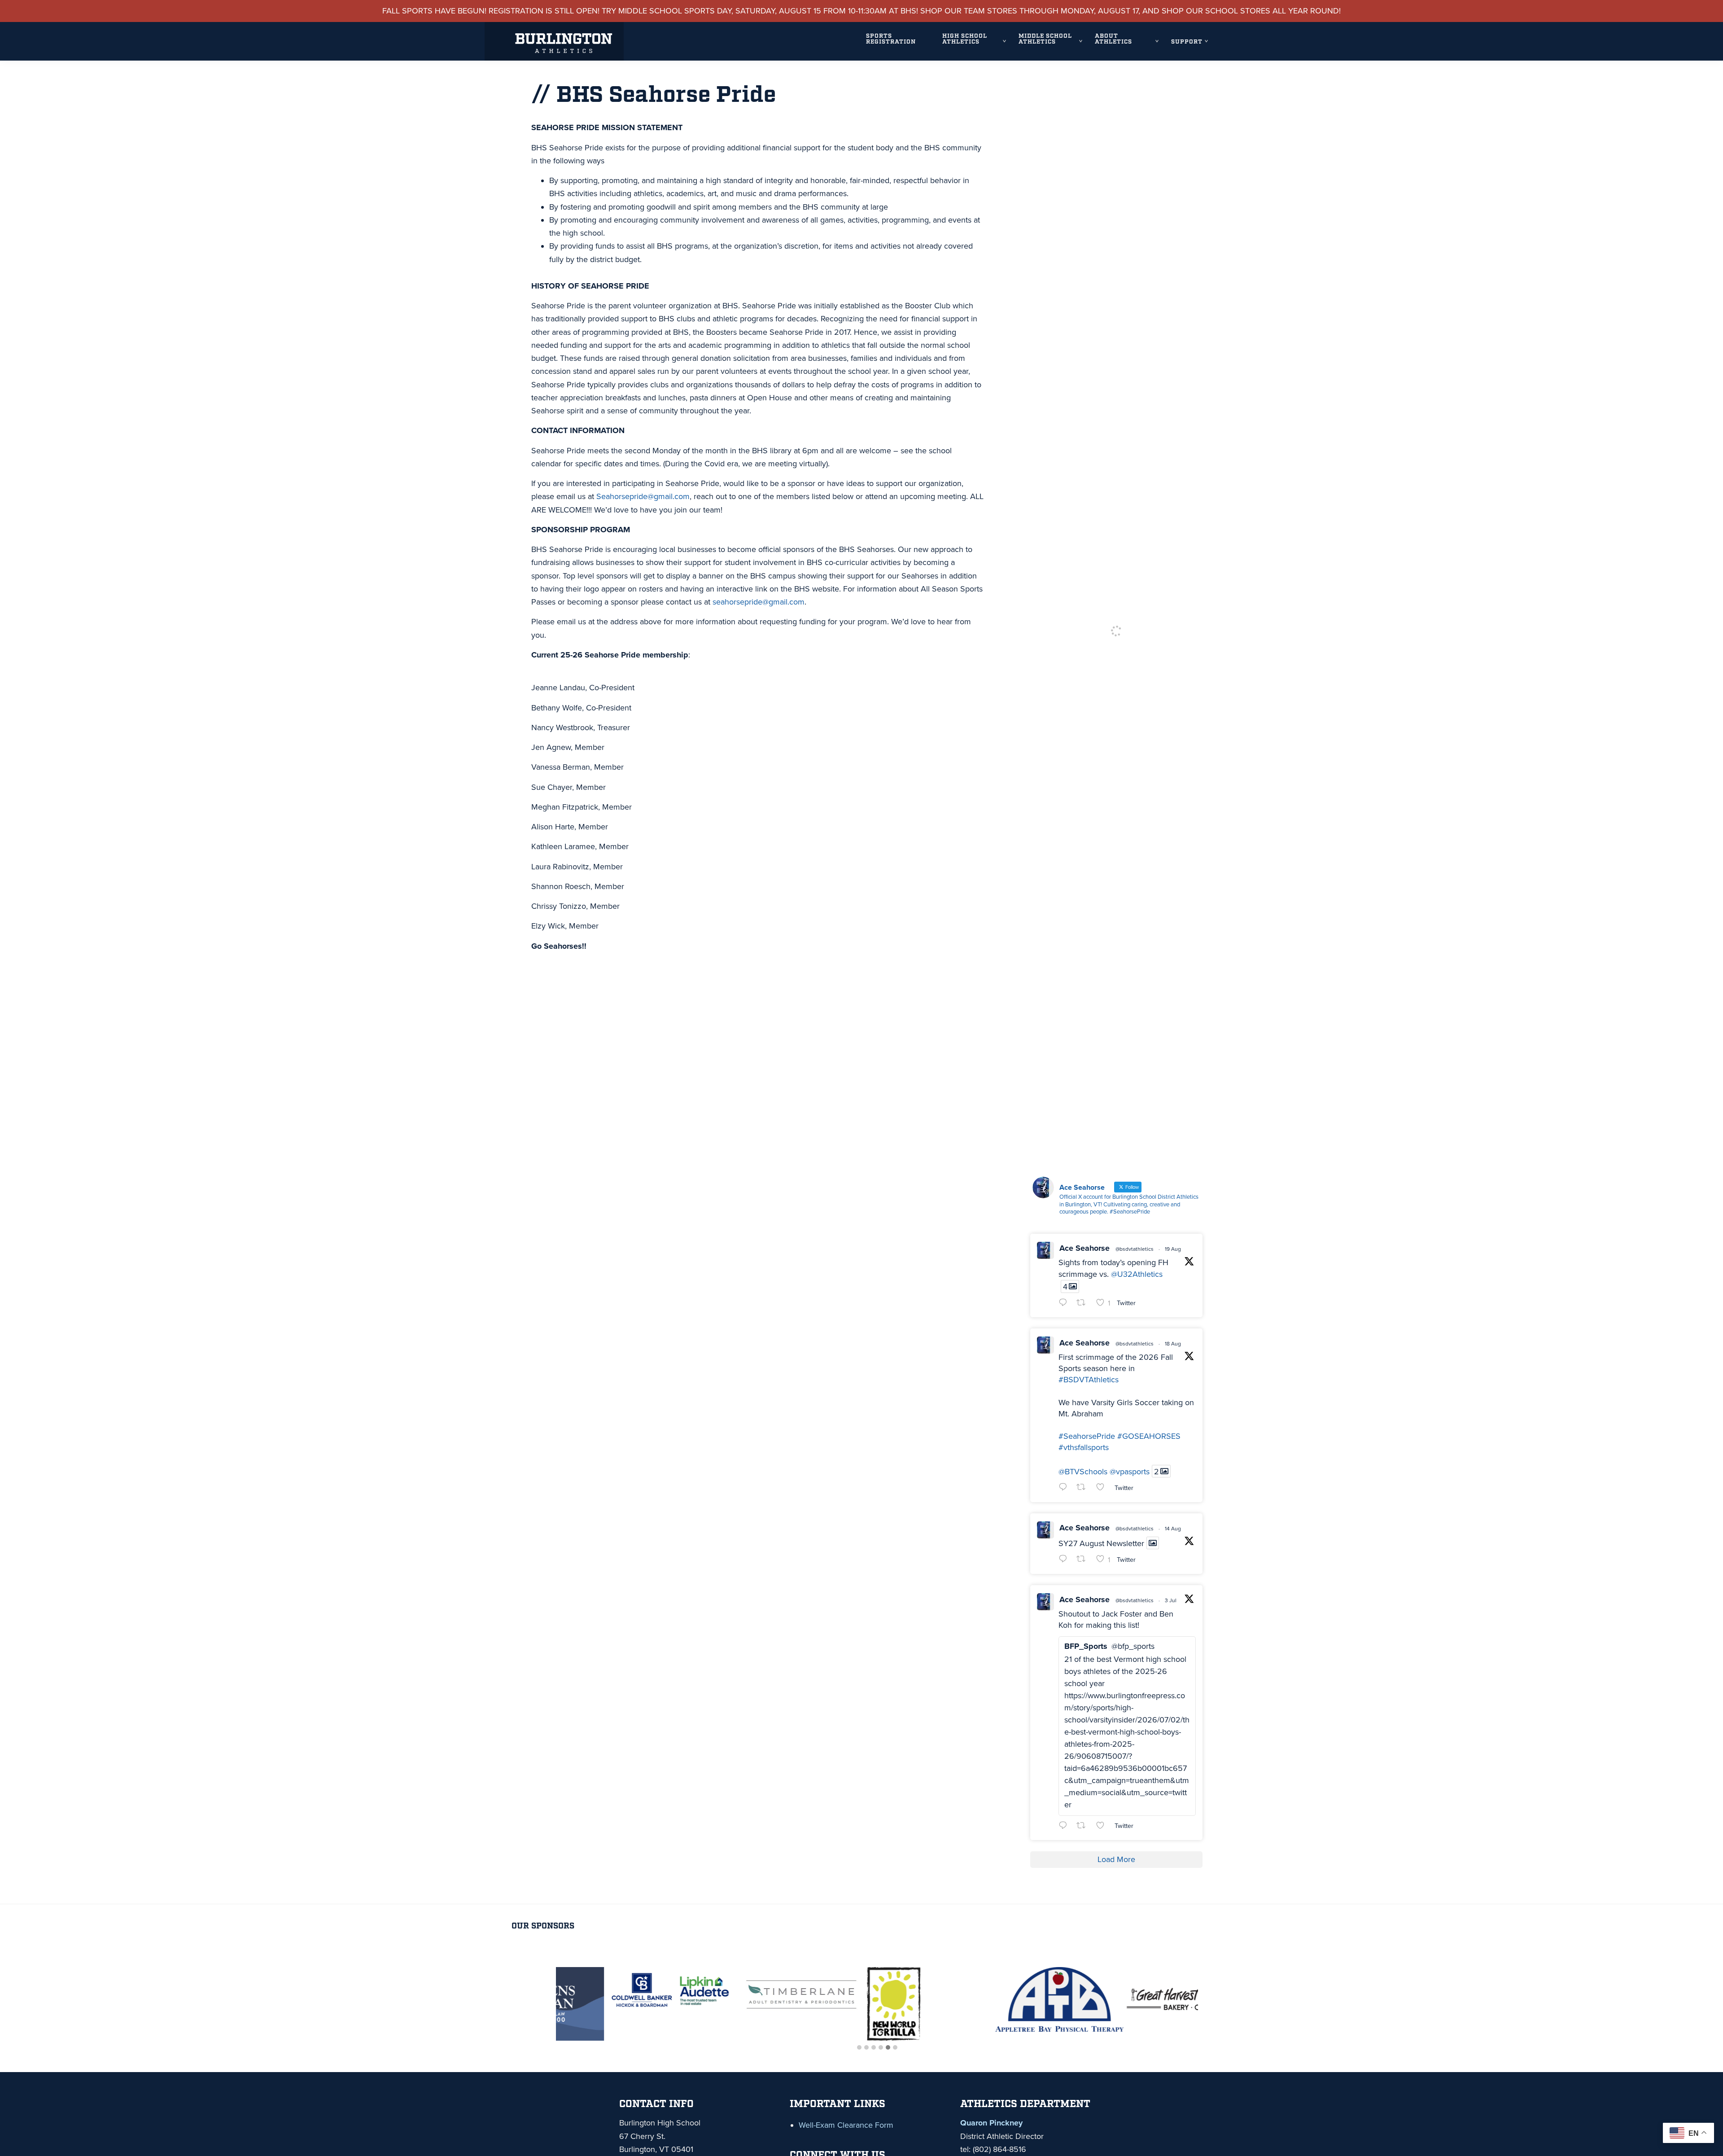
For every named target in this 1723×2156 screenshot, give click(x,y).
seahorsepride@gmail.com (759, 602)
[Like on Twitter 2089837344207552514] (1103, 1488)
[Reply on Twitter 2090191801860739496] (1065, 1304)
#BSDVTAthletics (1089, 1380)
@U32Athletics (1137, 1274)
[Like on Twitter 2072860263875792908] (1103, 1826)
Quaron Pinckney (991, 2123)
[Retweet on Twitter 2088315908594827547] (1084, 1560)
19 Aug (1173, 1249)
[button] (859, 2048)
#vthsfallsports (1084, 1447)
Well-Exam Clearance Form (846, 2125)
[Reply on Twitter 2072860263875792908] (1065, 1826)
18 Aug (1173, 1344)
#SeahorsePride (1087, 1436)
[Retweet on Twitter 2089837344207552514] (1084, 1488)
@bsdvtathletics (1135, 1249)
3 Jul (1171, 1600)
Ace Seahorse (1085, 1248)
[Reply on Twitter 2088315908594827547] (1065, 1560)
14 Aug (1173, 1529)
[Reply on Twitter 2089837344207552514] (1065, 1488)
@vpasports (1130, 1471)
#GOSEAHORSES (1149, 1436)
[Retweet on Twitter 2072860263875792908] (1084, 1826)
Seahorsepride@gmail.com (643, 496)
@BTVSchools (1083, 1471)
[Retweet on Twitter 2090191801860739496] (1084, 1304)
